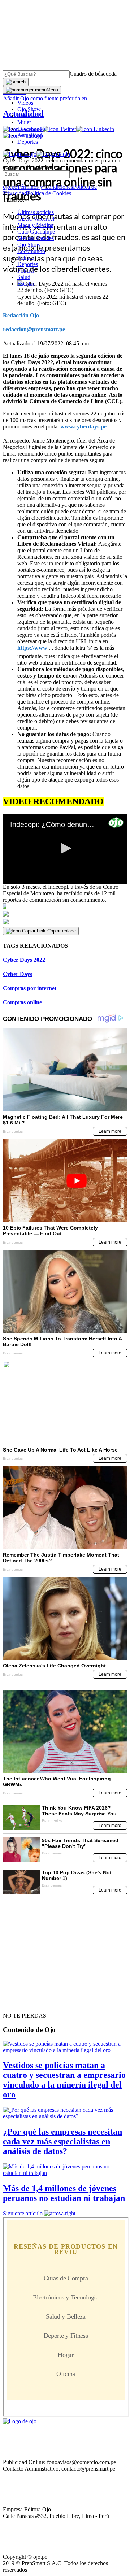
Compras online (22, 1002)
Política (26, 258)
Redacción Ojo (21, 315)
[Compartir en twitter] (65, 914)
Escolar (26, 284)
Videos (25, 103)
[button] (65, 848)
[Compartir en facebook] (65, 906)
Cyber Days (18, 974)
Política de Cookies (49, 193)
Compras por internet (30, 988)
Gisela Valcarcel (36, 219)
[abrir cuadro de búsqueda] (16, 82)
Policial (26, 116)
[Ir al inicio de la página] (19, 2003)
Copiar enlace (62, 931)
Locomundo (31, 129)
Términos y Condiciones (45, 187)
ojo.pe (10, 187)
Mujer (24, 122)
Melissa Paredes (36, 238)
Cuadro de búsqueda (93, 74)
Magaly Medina (35, 225)
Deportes (28, 142)
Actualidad (30, 135)
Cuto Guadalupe (36, 232)
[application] (65, 849)
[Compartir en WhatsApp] (65, 922)
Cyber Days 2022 (24, 960)
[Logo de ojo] (20, 154)
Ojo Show (29, 109)
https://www (32, 648)
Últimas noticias (36, 212)
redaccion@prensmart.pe (34, 329)
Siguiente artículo (23, 2213)
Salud (24, 277)
